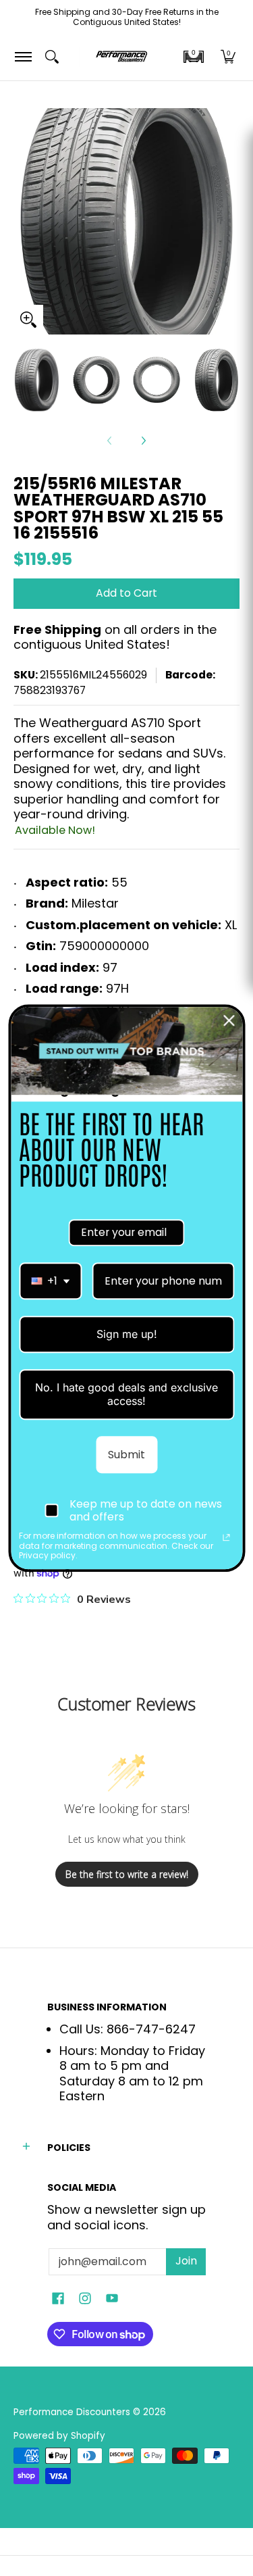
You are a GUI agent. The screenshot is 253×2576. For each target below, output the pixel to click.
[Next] (143, 441)
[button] (194, 57)
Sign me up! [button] (127, 1334)
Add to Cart (126, 593)
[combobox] (50, 1281)
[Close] (229, 1020)
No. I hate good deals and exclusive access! (126, 1394)
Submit (126, 1455)
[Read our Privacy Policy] (226, 1538)
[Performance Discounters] (121, 57)
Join (186, 2261)
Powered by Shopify (59, 2436)
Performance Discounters (72, 2412)
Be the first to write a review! (127, 1874)
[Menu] (23, 57)
